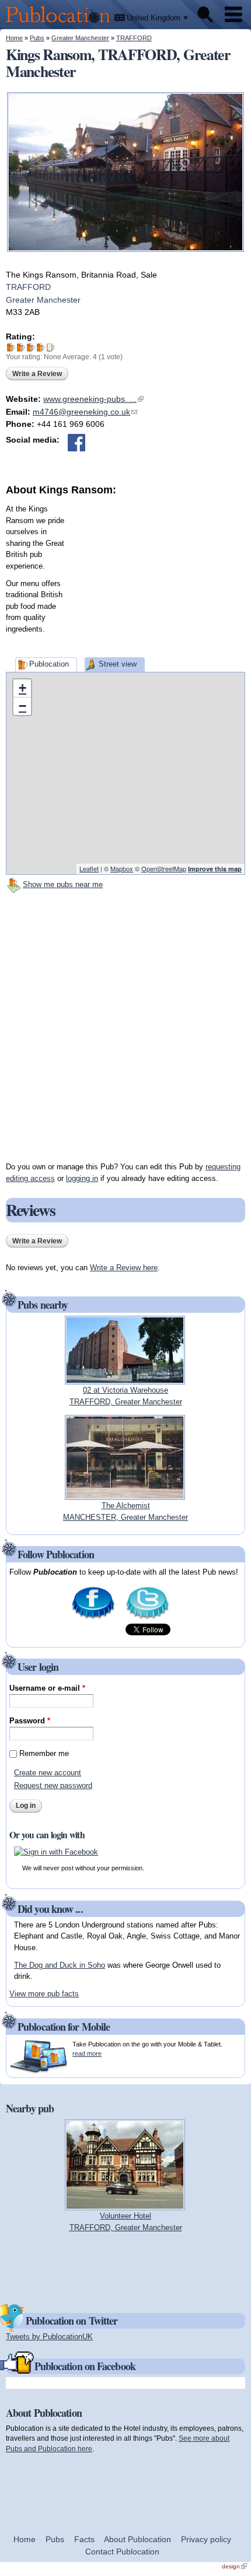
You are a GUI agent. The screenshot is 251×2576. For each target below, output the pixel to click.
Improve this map (215, 869)
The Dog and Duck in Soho (60, 1965)
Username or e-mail (47, 1688)
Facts (84, 2539)
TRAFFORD (134, 38)
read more (87, 2053)
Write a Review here (124, 1268)
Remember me (44, 1753)
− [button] (22, 706)
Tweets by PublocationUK (49, 2337)
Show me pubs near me (63, 884)
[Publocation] (61, 24)
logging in (82, 1178)
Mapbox (122, 868)
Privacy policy (206, 2539)
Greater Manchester (80, 38)
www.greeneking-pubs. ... (93, 399)
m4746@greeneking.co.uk (85, 412)
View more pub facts (44, 1994)
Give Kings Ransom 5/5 (50, 347)
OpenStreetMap (164, 868)
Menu (233, 15)
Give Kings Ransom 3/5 (31, 347)
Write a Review (37, 374)
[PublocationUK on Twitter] (147, 1618)
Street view (118, 664)
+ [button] (22, 688)
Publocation (49, 664)
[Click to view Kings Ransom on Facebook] (76, 443)
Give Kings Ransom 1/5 (11, 347)
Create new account (48, 1773)
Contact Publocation (122, 2552)
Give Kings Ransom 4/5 (41, 347)
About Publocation (137, 2539)
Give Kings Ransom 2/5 (21, 347)
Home (14, 38)
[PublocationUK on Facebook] (93, 1618)
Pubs (37, 38)
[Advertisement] (158, 570)
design (234, 2566)
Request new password (53, 1785)
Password (30, 1721)
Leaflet (89, 868)
